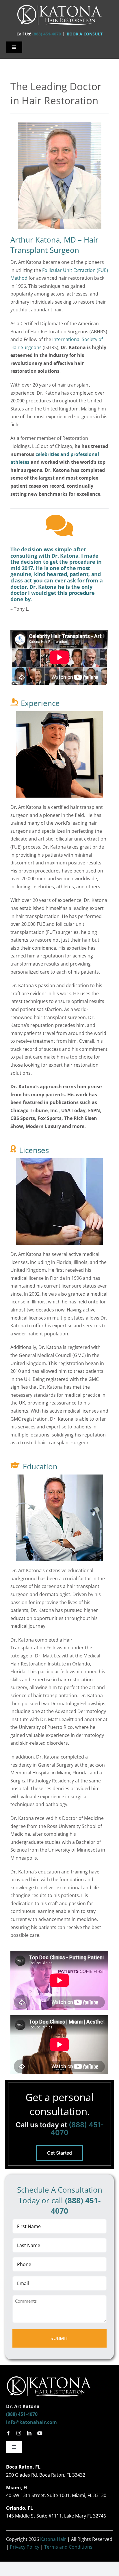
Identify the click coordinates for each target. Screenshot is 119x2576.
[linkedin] (29, 2433)
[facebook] (8, 2433)
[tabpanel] (59, 924)
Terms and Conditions (68, 2547)
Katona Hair (53, 2539)
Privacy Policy (25, 2547)
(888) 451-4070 (47, 34)
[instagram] (19, 2433)
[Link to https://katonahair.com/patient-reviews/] (59, 526)
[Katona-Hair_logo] (59, 5)
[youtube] (40, 2433)
